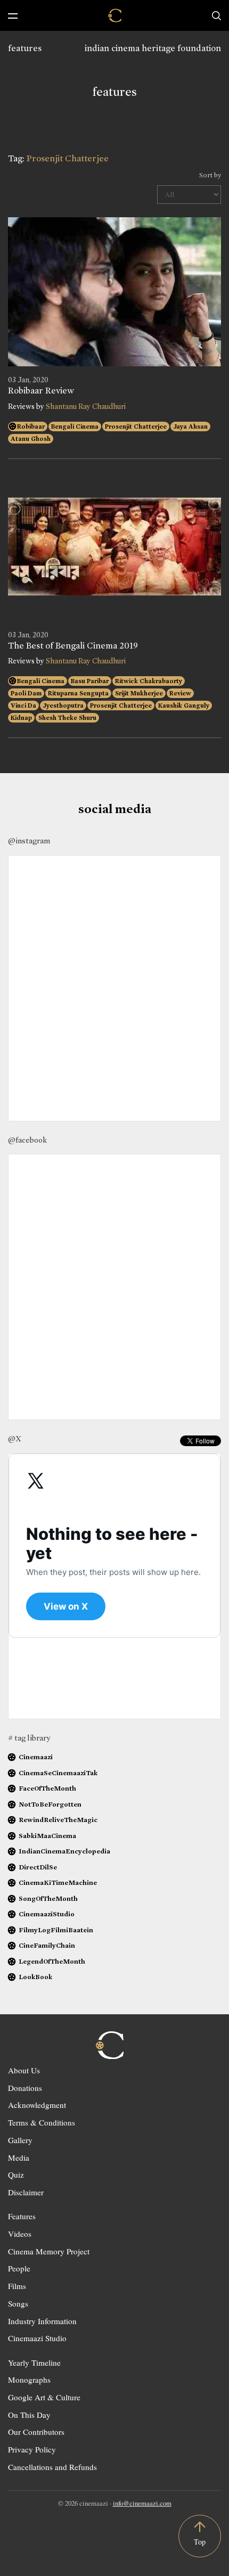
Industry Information (42, 2321)
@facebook (27, 1140)
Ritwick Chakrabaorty (149, 681)
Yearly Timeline (34, 2362)
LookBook (35, 1977)
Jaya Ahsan (190, 426)
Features (22, 2216)
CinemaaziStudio (47, 1914)
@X (15, 1439)
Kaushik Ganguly (184, 705)
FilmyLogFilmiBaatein (56, 1930)
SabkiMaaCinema (47, 1836)
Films (17, 2286)
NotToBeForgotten (50, 1804)
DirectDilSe (38, 1867)
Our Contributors (36, 2432)
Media (19, 2157)
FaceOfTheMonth (47, 1788)
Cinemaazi (36, 1757)
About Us (24, 2070)
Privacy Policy (32, 2449)
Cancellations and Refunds (52, 2467)
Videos (20, 2234)
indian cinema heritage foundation (153, 48)
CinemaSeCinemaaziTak (58, 1773)
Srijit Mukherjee (139, 693)
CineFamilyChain (47, 1945)
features (25, 48)
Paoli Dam (26, 693)
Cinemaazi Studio (37, 2338)
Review (180, 693)
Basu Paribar (90, 681)
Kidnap (21, 718)
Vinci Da (23, 705)
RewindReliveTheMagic (58, 1820)
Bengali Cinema (75, 426)
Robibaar (31, 426)
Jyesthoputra (63, 705)
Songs (18, 2303)
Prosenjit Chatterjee (136, 426)
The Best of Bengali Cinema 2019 (73, 646)
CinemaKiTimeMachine (58, 1882)
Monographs (29, 2380)
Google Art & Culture (44, 2397)
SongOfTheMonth (48, 1898)
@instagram (29, 841)
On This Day (29, 2415)
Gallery (20, 2140)
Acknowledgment (37, 2105)
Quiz (16, 2175)
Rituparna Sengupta (78, 693)
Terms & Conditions (42, 2122)
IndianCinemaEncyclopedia (64, 1851)
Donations (25, 2088)
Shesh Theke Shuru (67, 718)
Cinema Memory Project (49, 2251)
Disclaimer (26, 2192)
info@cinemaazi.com (142, 2503)
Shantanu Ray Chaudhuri (86, 407)
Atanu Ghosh (31, 439)
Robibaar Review (41, 391)
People (19, 2268)
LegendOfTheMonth (52, 1961)
